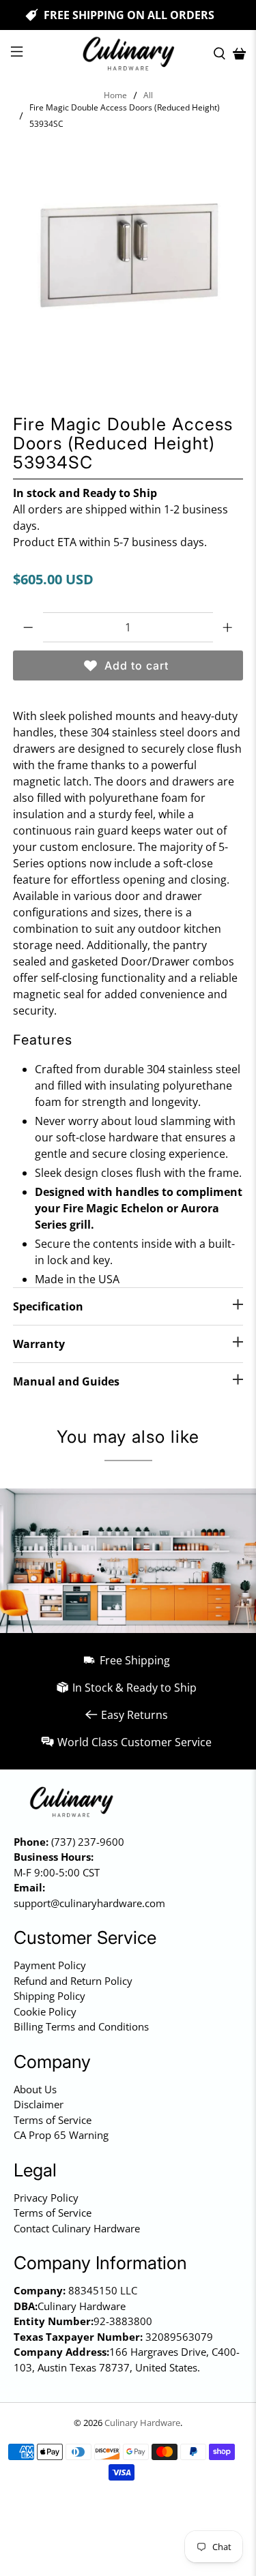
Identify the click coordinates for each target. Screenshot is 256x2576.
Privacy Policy (46, 2198)
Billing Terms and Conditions (81, 2026)
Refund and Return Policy (73, 1981)
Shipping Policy (49, 1996)
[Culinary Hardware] (128, 54)
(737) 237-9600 (88, 1842)
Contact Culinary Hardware (77, 2228)
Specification (48, 1306)
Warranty (39, 1344)
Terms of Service (53, 2120)
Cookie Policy (45, 2011)
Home (115, 95)
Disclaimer (39, 2104)
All (148, 95)
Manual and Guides (66, 1381)
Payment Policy (50, 1965)
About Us (35, 2089)
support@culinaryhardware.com (89, 1903)
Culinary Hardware (142, 2423)
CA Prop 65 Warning (61, 2135)
